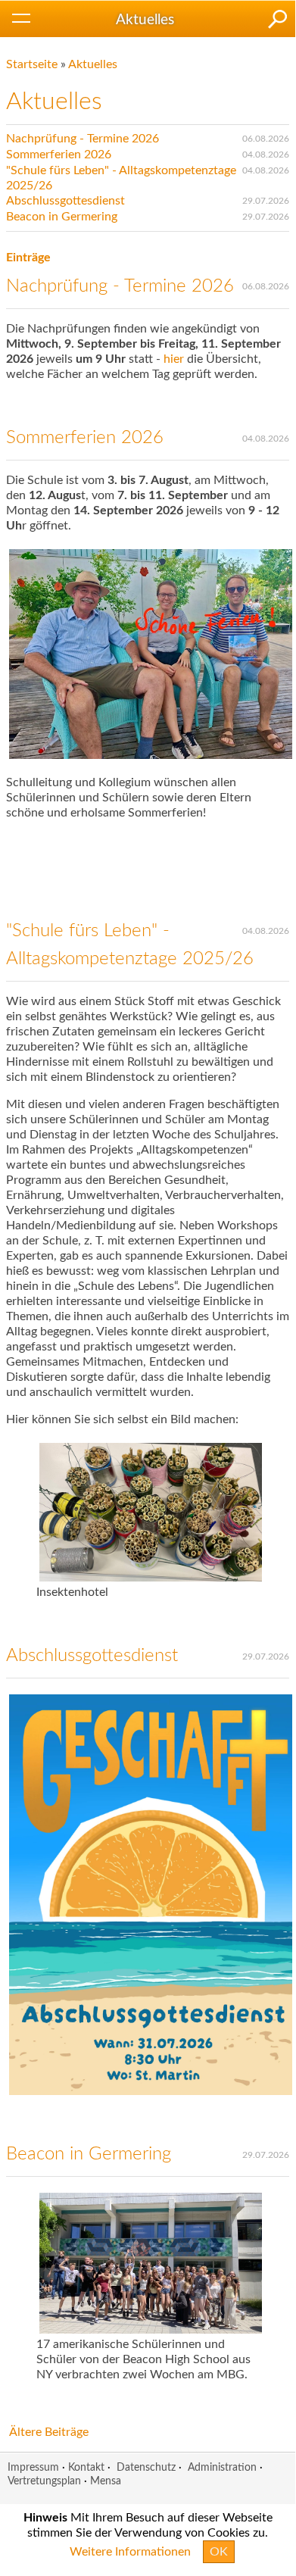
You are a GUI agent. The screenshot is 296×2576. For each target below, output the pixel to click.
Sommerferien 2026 (59, 155)
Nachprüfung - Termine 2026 (83, 139)
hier (175, 359)
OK (219, 2552)
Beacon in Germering (62, 217)
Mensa (106, 2481)
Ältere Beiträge (49, 2432)
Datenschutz (146, 2467)
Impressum (33, 2467)
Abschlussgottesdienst (65, 201)
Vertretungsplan (44, 2481)
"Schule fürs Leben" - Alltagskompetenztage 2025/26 (121, 178)
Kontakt (86, 2467)
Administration (222, 2467)
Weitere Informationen (130, 2552)
